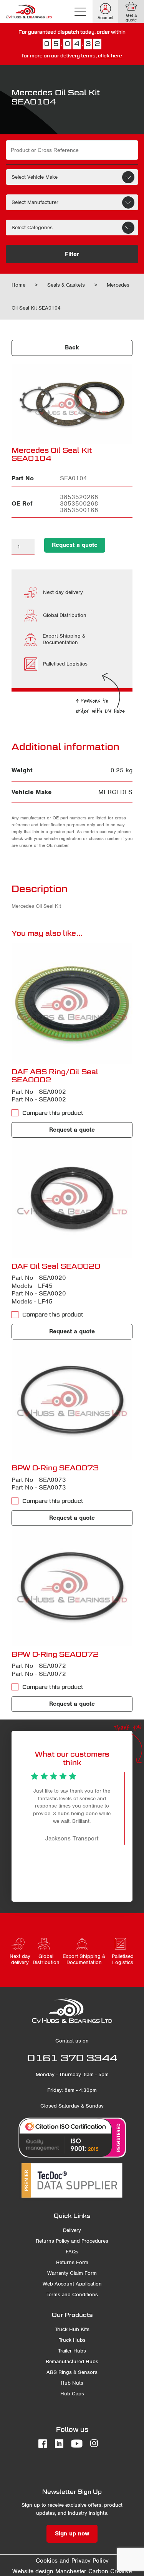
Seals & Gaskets (66, 285)
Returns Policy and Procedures (72, 2241)
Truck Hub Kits (72, 2329)
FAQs (72, 2252)
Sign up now (72, 2534)
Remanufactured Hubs (72, 2361)
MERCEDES (115, 792)
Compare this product (53, 1113)
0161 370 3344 (72, 2058)
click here (110, 56)
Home (18, 285)
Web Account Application (72, 2284)
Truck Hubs (72, 2340)
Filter (72, 254)
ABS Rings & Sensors (72, 2372)
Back (72, 347)
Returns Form (72, 2262)
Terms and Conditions (72, 2295)
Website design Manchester (49, 2571)
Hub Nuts (72, 2383)
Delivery (72, 2230)
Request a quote (75, 545)
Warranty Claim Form (72, 2273)
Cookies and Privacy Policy (72, 2561)
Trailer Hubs (72, 2351)
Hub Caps (72, 2394)
